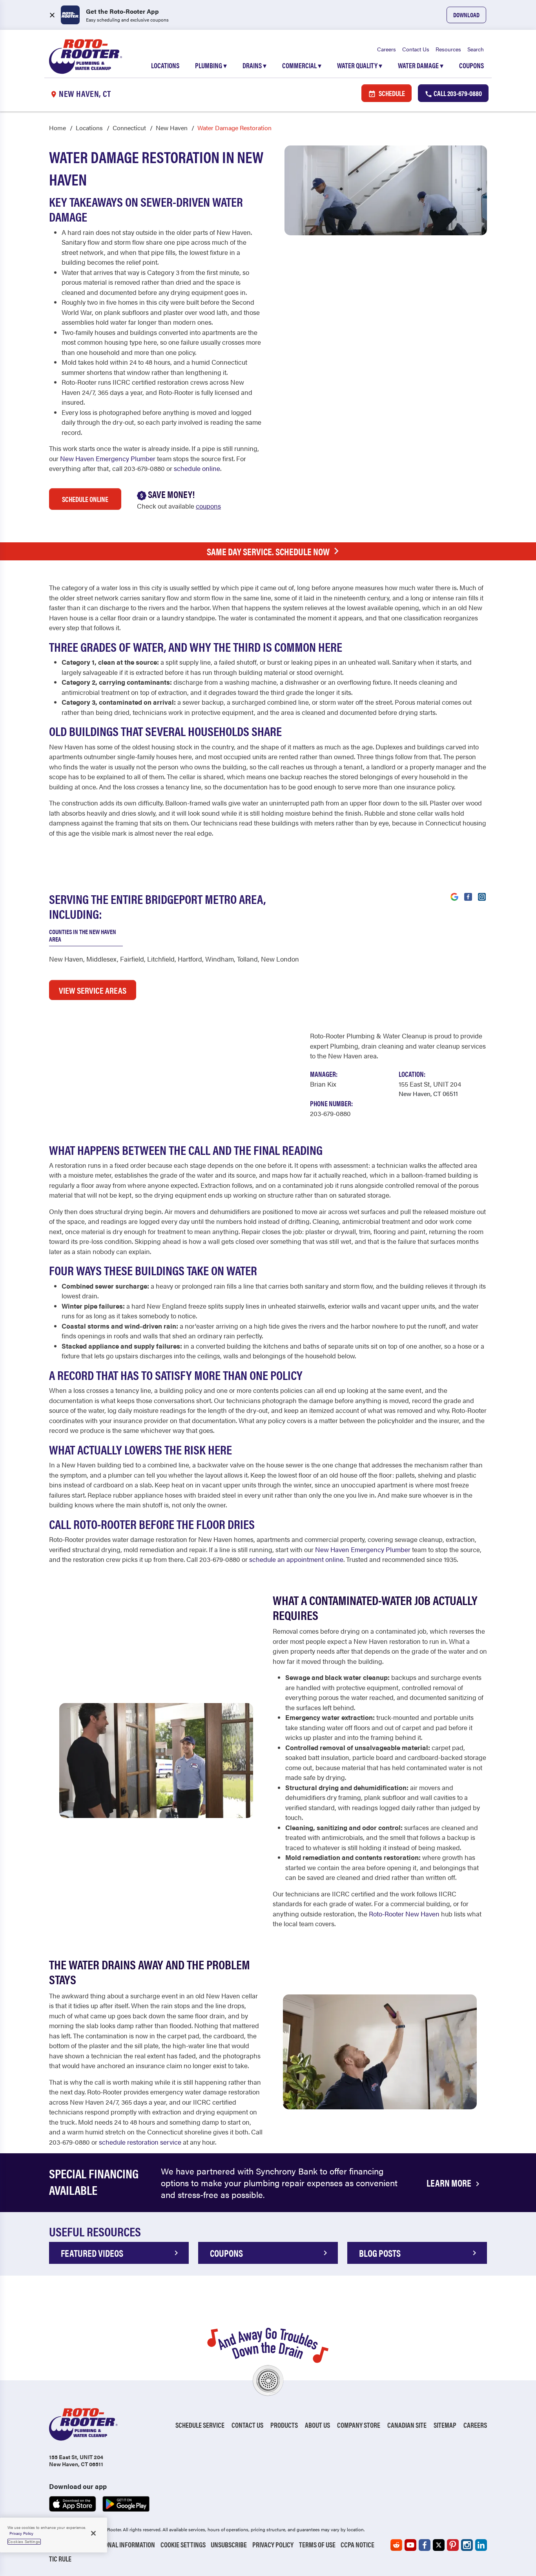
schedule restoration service (140, 2142)
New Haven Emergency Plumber (108, 458)
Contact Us (416, 49)
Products (284, 2425)
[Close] (93, 2533)
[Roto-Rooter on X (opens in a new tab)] (439, 2545)
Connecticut (129, 128)
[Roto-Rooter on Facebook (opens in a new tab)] (425, 2545)
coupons (208, 506)
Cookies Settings (24, 2541)
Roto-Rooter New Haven (404, 1914)
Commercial (302, 65)
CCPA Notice (357, 2544)
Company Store (359, 2425)
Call (457, 93)
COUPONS (226, 2253)
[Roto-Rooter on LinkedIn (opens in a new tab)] (481, 2545)
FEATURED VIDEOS (92, 2253)
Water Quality (360, 65)
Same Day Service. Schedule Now (268, 551)
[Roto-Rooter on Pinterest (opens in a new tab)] (453, 2545)
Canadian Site (407, 2425)
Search (476, 49)
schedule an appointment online (296, 1559)
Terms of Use (317, 2544)
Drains (254, 65)
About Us (317, 2425)
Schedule (391, 93)
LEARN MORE (450, 2183)
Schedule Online (85, 499)
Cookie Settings (183, 2544)
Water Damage (421, 65)
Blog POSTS (380, 2253)
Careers (387, 49)
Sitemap (445, 2425)
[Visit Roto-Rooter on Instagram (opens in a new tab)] (482, 896)
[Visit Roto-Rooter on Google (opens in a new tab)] (454, 896)
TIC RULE (60, 2559)
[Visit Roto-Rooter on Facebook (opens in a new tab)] (468, 896)
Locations (165, 65)
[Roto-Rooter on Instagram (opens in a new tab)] (467, 2545)
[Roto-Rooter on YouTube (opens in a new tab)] (410, 2545)
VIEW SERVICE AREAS (93, 990)
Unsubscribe (229, 2544)
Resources (448, 49)
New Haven (172, 128)
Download (466, 15)
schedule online (197, 468)
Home (57, 128)
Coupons (471, 65)
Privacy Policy (273, 2544)
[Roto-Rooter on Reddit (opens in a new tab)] (396, 2545)
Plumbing (211, 65)
